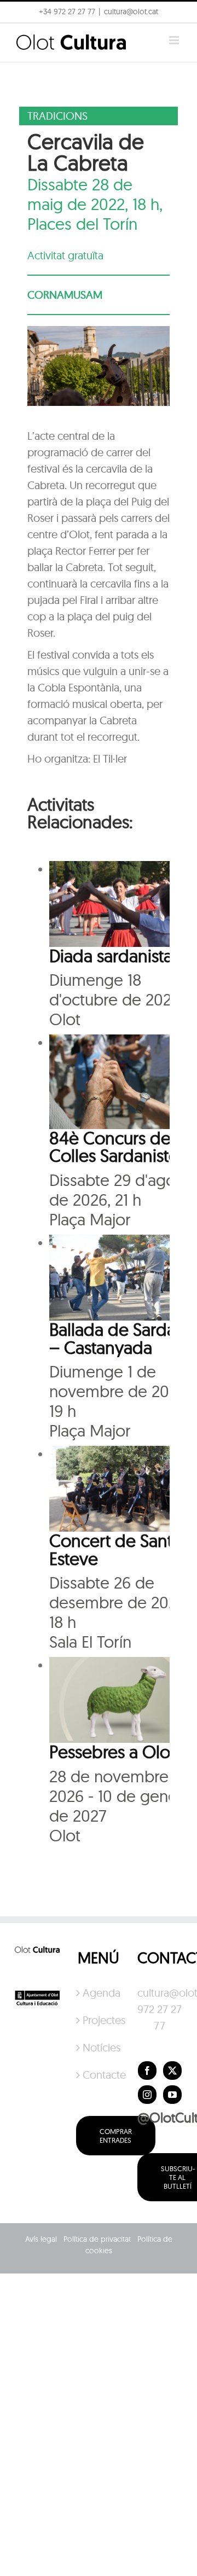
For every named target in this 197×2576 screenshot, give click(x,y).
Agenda (99, 1993)
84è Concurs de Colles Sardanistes (117, 1147)
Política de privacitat (97, 2239)
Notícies (99, 2047)
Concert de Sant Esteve (111, 1549)
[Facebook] (147, 2071)
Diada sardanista (111, 956)
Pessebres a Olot (112, 1752)
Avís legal (41, 2239)
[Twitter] (172, 2071)
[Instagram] (147, 2095)
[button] (23, 35)
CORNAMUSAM (65, 295)
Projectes (99, 2020)
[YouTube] (172, 2095)
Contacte (99, 2075)
